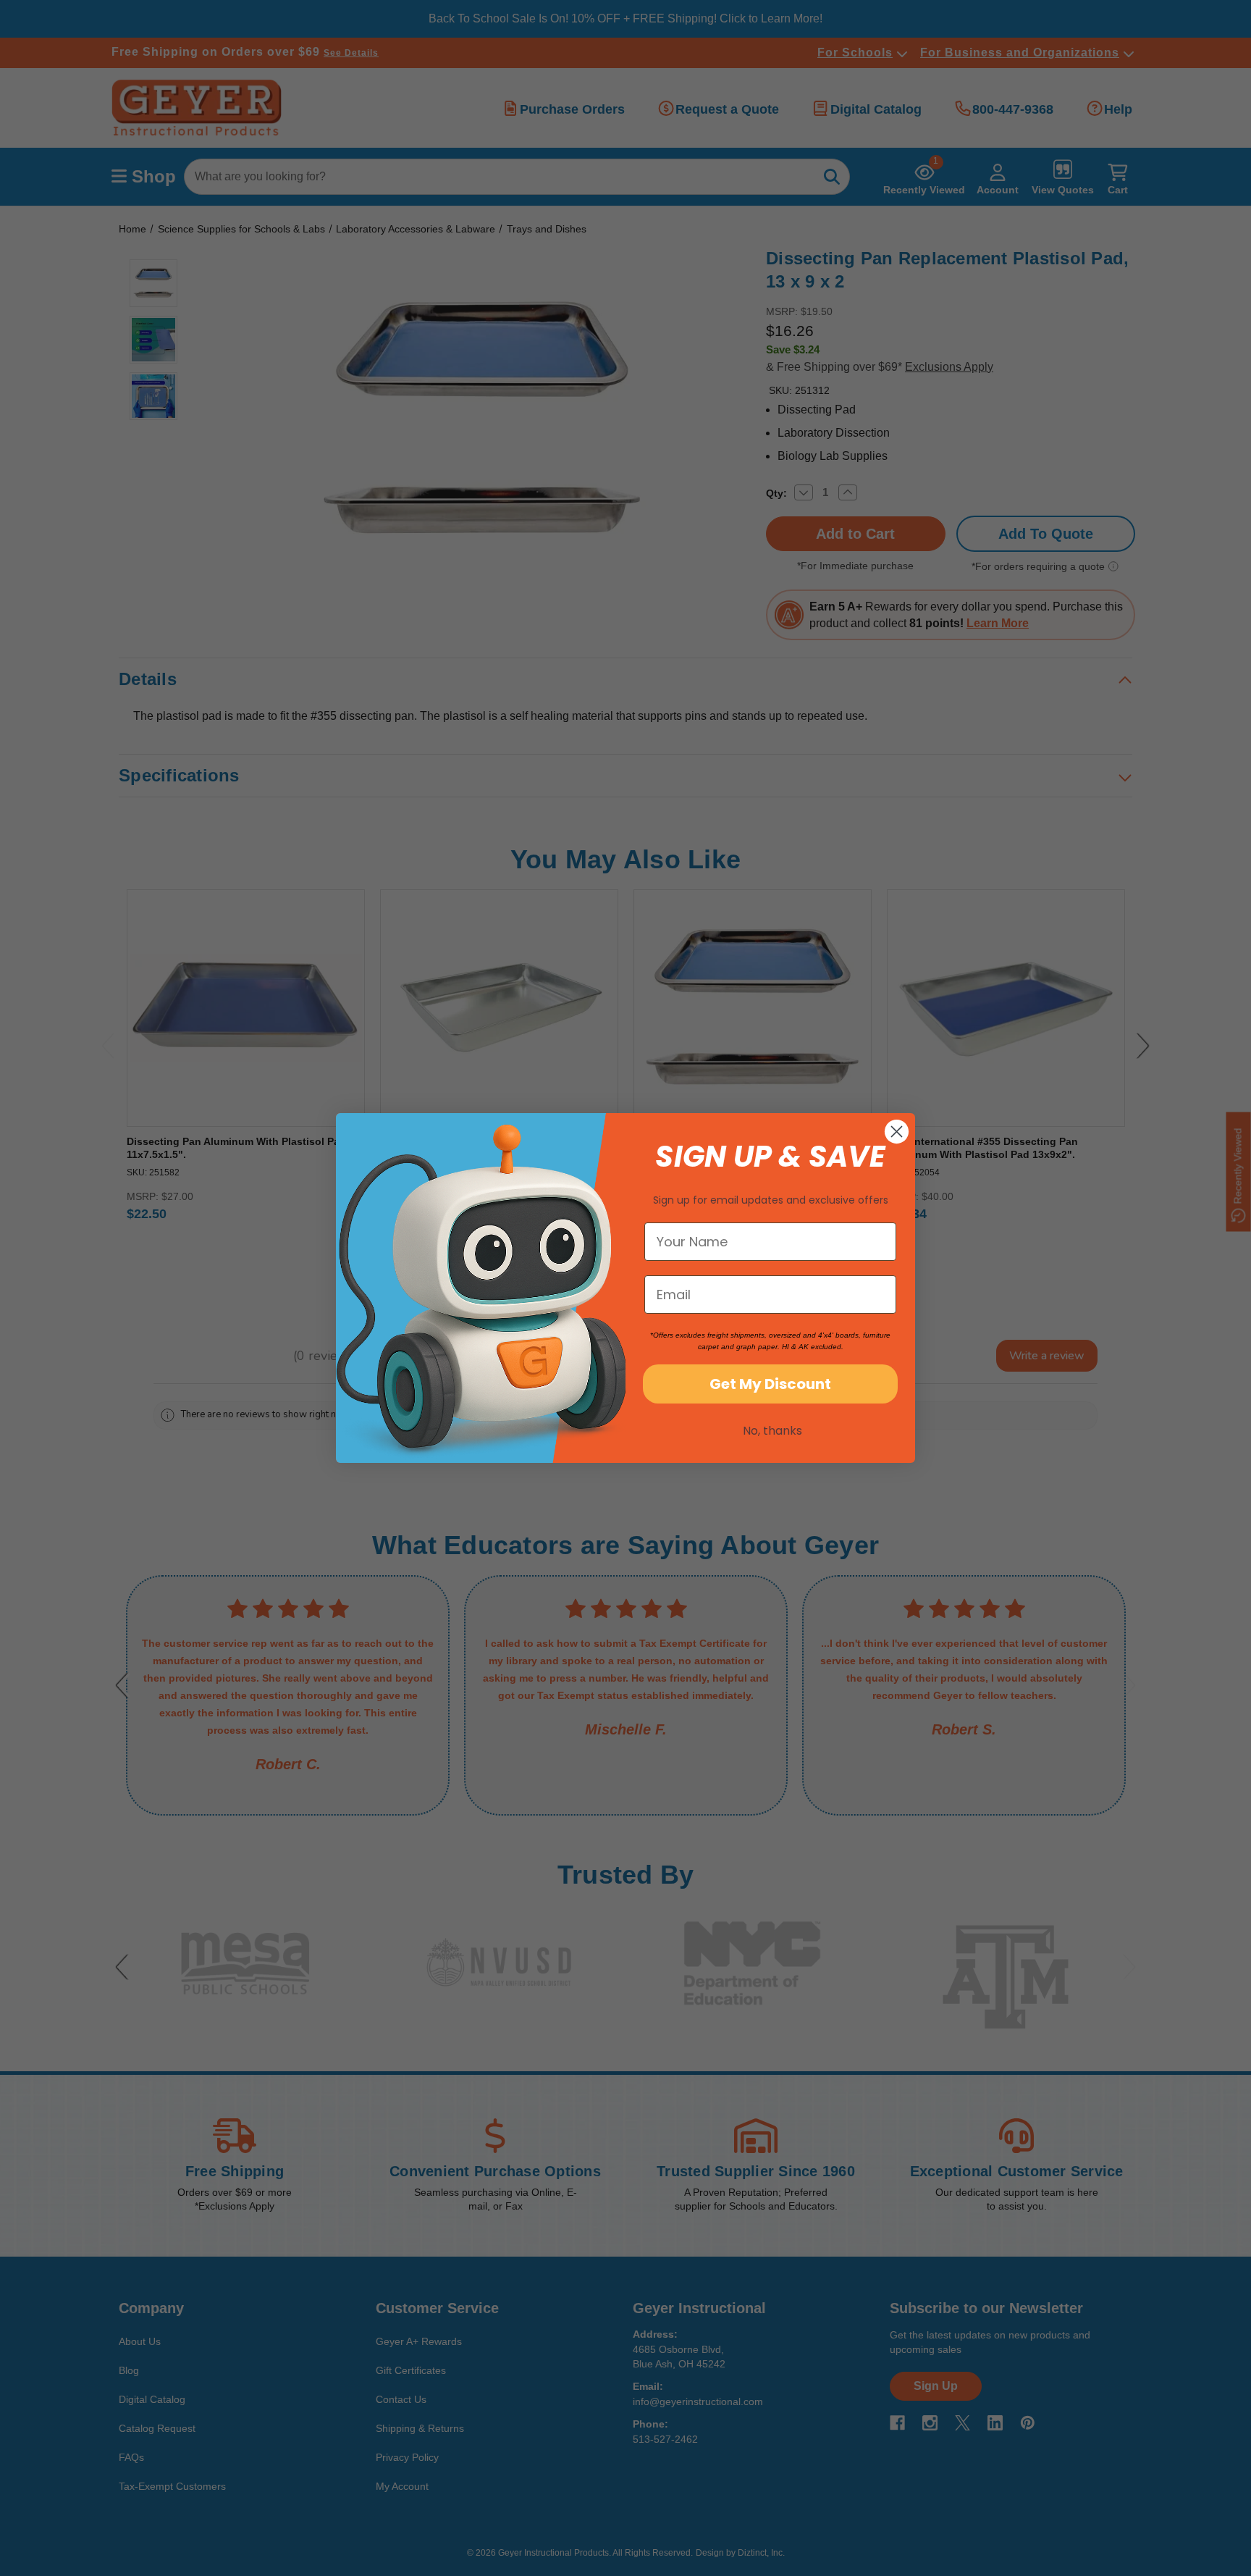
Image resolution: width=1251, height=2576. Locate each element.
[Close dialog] (897, 1132)
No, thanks (772, 1431)
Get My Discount (770, 1384)
